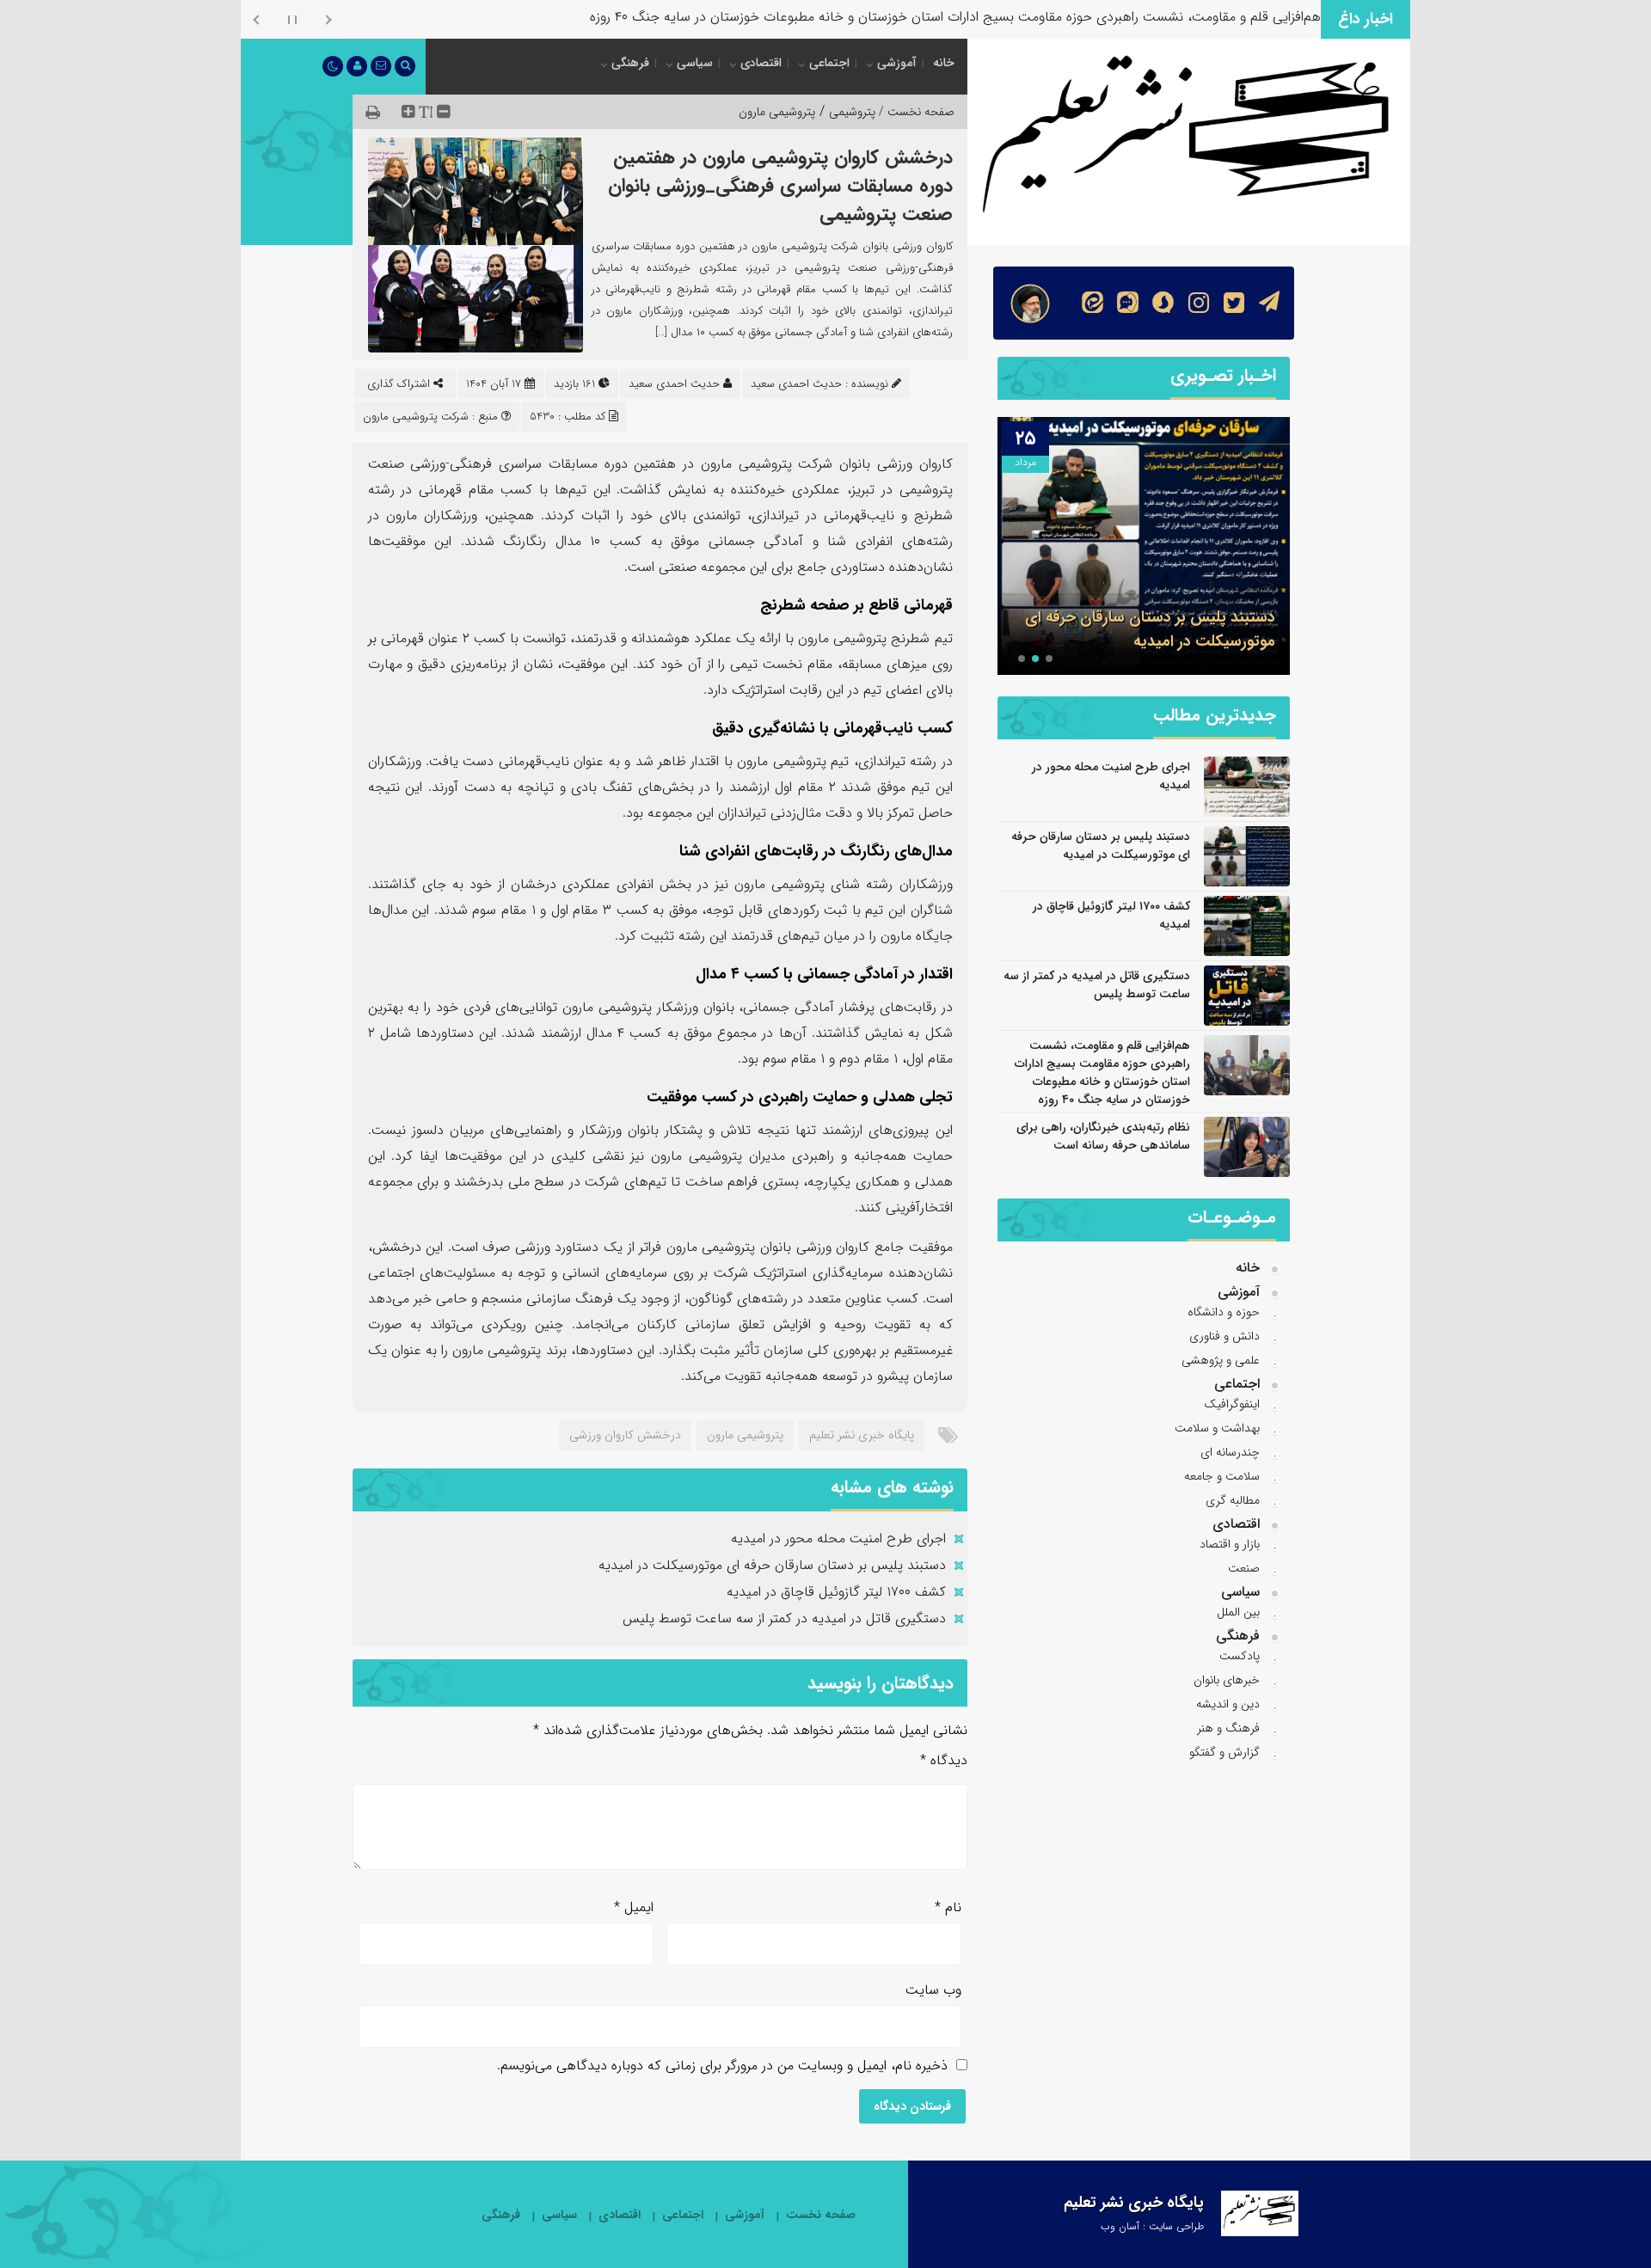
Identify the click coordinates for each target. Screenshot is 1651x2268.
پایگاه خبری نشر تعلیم (862, 1435)
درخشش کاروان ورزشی (625, 1435)
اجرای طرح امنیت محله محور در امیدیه (838, 1539)
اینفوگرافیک (1232, 1404)
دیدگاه (944, 1760)
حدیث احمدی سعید (674, 384)
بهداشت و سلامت (1217, 1428)
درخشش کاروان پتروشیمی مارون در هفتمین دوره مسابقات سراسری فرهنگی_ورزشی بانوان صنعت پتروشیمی (780, 186)
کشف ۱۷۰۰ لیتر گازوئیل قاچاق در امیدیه (836, 1592)
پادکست (1240, 1656)
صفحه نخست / (915, 112)
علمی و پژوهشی (1221, 1360)
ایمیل (634, 1907)
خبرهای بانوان (1227, 1680)
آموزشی (897, 63)
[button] (1049, 659)
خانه (944, 63)
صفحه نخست (821, 2215)
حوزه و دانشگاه (1224, 1312)
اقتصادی (761, 63)
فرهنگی (630, 63)
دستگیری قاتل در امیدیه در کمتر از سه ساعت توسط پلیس (784, 1618)
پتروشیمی (852, 112)
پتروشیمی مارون (777, 112)
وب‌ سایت (933, 1990)
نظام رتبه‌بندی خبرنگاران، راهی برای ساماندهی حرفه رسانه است (1103, 1136)
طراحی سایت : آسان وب (1152, 2226)
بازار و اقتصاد (1230, 1544)
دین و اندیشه (1228, 1704)
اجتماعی (829, 63)
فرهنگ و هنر (1228, 1728)
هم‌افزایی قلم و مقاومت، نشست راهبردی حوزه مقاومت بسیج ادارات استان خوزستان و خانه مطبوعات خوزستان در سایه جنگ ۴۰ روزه (1102, 1073)
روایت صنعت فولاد (1269, 17)
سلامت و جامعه (1222, 1476)
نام (948, 1907)
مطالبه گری (1233, 1500)
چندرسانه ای (1230, 1452)
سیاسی (695, 63)
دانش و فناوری (1224, 1336)
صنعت (1244, 1568)
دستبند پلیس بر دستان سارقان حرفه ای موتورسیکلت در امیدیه (772, 1565)
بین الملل (1238, 1612)
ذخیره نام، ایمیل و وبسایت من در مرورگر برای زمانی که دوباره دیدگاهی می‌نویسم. (722, 2066)
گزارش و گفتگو (1224, 1752)
